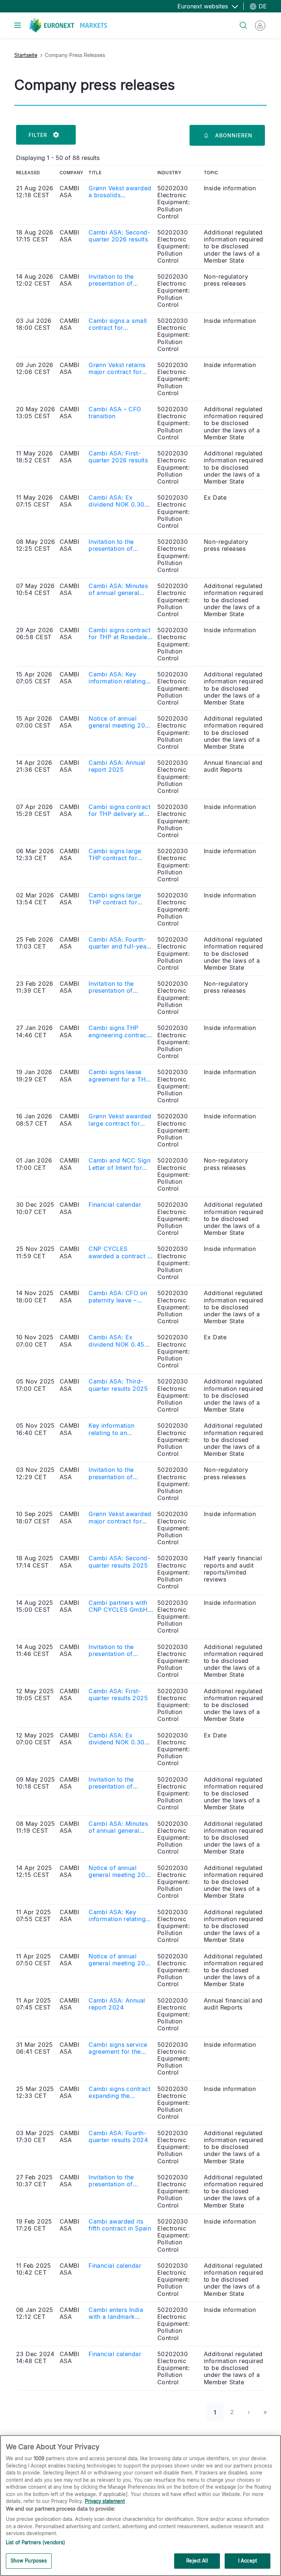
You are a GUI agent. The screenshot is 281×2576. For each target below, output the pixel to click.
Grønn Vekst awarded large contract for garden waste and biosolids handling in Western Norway (120, 1120)
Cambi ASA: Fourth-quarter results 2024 (118, 2137)
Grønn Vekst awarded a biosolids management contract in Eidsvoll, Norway (120, 192)
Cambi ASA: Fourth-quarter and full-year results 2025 (119, 943)
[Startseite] (68, 25)
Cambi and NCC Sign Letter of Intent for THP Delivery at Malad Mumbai (119, 1164)
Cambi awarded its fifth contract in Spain (120, 2225)
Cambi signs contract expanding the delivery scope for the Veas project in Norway (121, 2092)
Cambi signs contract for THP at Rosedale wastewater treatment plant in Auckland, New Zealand (120, 634)
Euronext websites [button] (204, 6)
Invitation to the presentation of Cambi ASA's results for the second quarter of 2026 (118, 280)
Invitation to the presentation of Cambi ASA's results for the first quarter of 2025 (121, 1783)
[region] (140, 2506)
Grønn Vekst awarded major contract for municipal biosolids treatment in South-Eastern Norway (120, 1518)
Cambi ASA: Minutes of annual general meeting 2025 (118, 1827)
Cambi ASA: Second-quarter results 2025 (119, 1562)
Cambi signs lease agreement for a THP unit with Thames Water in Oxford (119, 1076)
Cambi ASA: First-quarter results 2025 (118, 1695)
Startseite (26, 55)
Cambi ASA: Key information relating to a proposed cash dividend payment (117, 678)
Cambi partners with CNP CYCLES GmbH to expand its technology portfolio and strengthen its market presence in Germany (118, 1606)
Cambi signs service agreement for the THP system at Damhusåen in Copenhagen (118, 2048)
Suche (240, 21)
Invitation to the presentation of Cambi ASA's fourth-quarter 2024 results (118, 2181)
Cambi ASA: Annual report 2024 (117, 2004)
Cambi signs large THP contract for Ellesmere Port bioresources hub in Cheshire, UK (117, 899)
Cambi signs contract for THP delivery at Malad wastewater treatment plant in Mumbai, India (119, 810)
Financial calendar (115, 1205)
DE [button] (262, 6)
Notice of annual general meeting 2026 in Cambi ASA (121, 722)
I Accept (248, 2561)
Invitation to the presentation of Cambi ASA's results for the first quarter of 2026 (121, 545)
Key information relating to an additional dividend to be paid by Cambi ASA (120, 1429)
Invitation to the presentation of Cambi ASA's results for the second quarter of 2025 (118, 1650)
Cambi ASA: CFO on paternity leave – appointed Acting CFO (118, 1297)
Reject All (197, 2561)
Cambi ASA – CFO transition (115, 413)
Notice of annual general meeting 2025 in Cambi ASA (121, 1960)
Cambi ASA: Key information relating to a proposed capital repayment (120, 1916)
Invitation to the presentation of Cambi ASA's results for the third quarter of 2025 (118, 1473)
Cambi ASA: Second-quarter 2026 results (119, 236)
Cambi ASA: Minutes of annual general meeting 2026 (118, 589)
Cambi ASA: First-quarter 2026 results (118, 457)
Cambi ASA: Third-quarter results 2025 (118, 1385)
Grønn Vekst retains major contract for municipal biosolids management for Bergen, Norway (117, 369)
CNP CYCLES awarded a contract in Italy (120, 1252)
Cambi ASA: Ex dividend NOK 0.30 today (116, 501)
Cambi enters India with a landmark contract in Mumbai (117, 2313)
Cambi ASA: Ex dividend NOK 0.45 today (116, 1341)
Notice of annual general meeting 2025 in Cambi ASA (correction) (121, 1871)
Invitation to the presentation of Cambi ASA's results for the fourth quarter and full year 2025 (119, 987)
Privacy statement (105, 2501)
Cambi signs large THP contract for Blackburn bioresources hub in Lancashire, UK (117, 855)
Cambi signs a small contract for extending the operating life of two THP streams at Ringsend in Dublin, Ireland (118, 324)
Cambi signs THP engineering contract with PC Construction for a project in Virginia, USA (119, 1031)
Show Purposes (29, 2561)
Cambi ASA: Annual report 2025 (117, 766)
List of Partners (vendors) (35, 2542)
